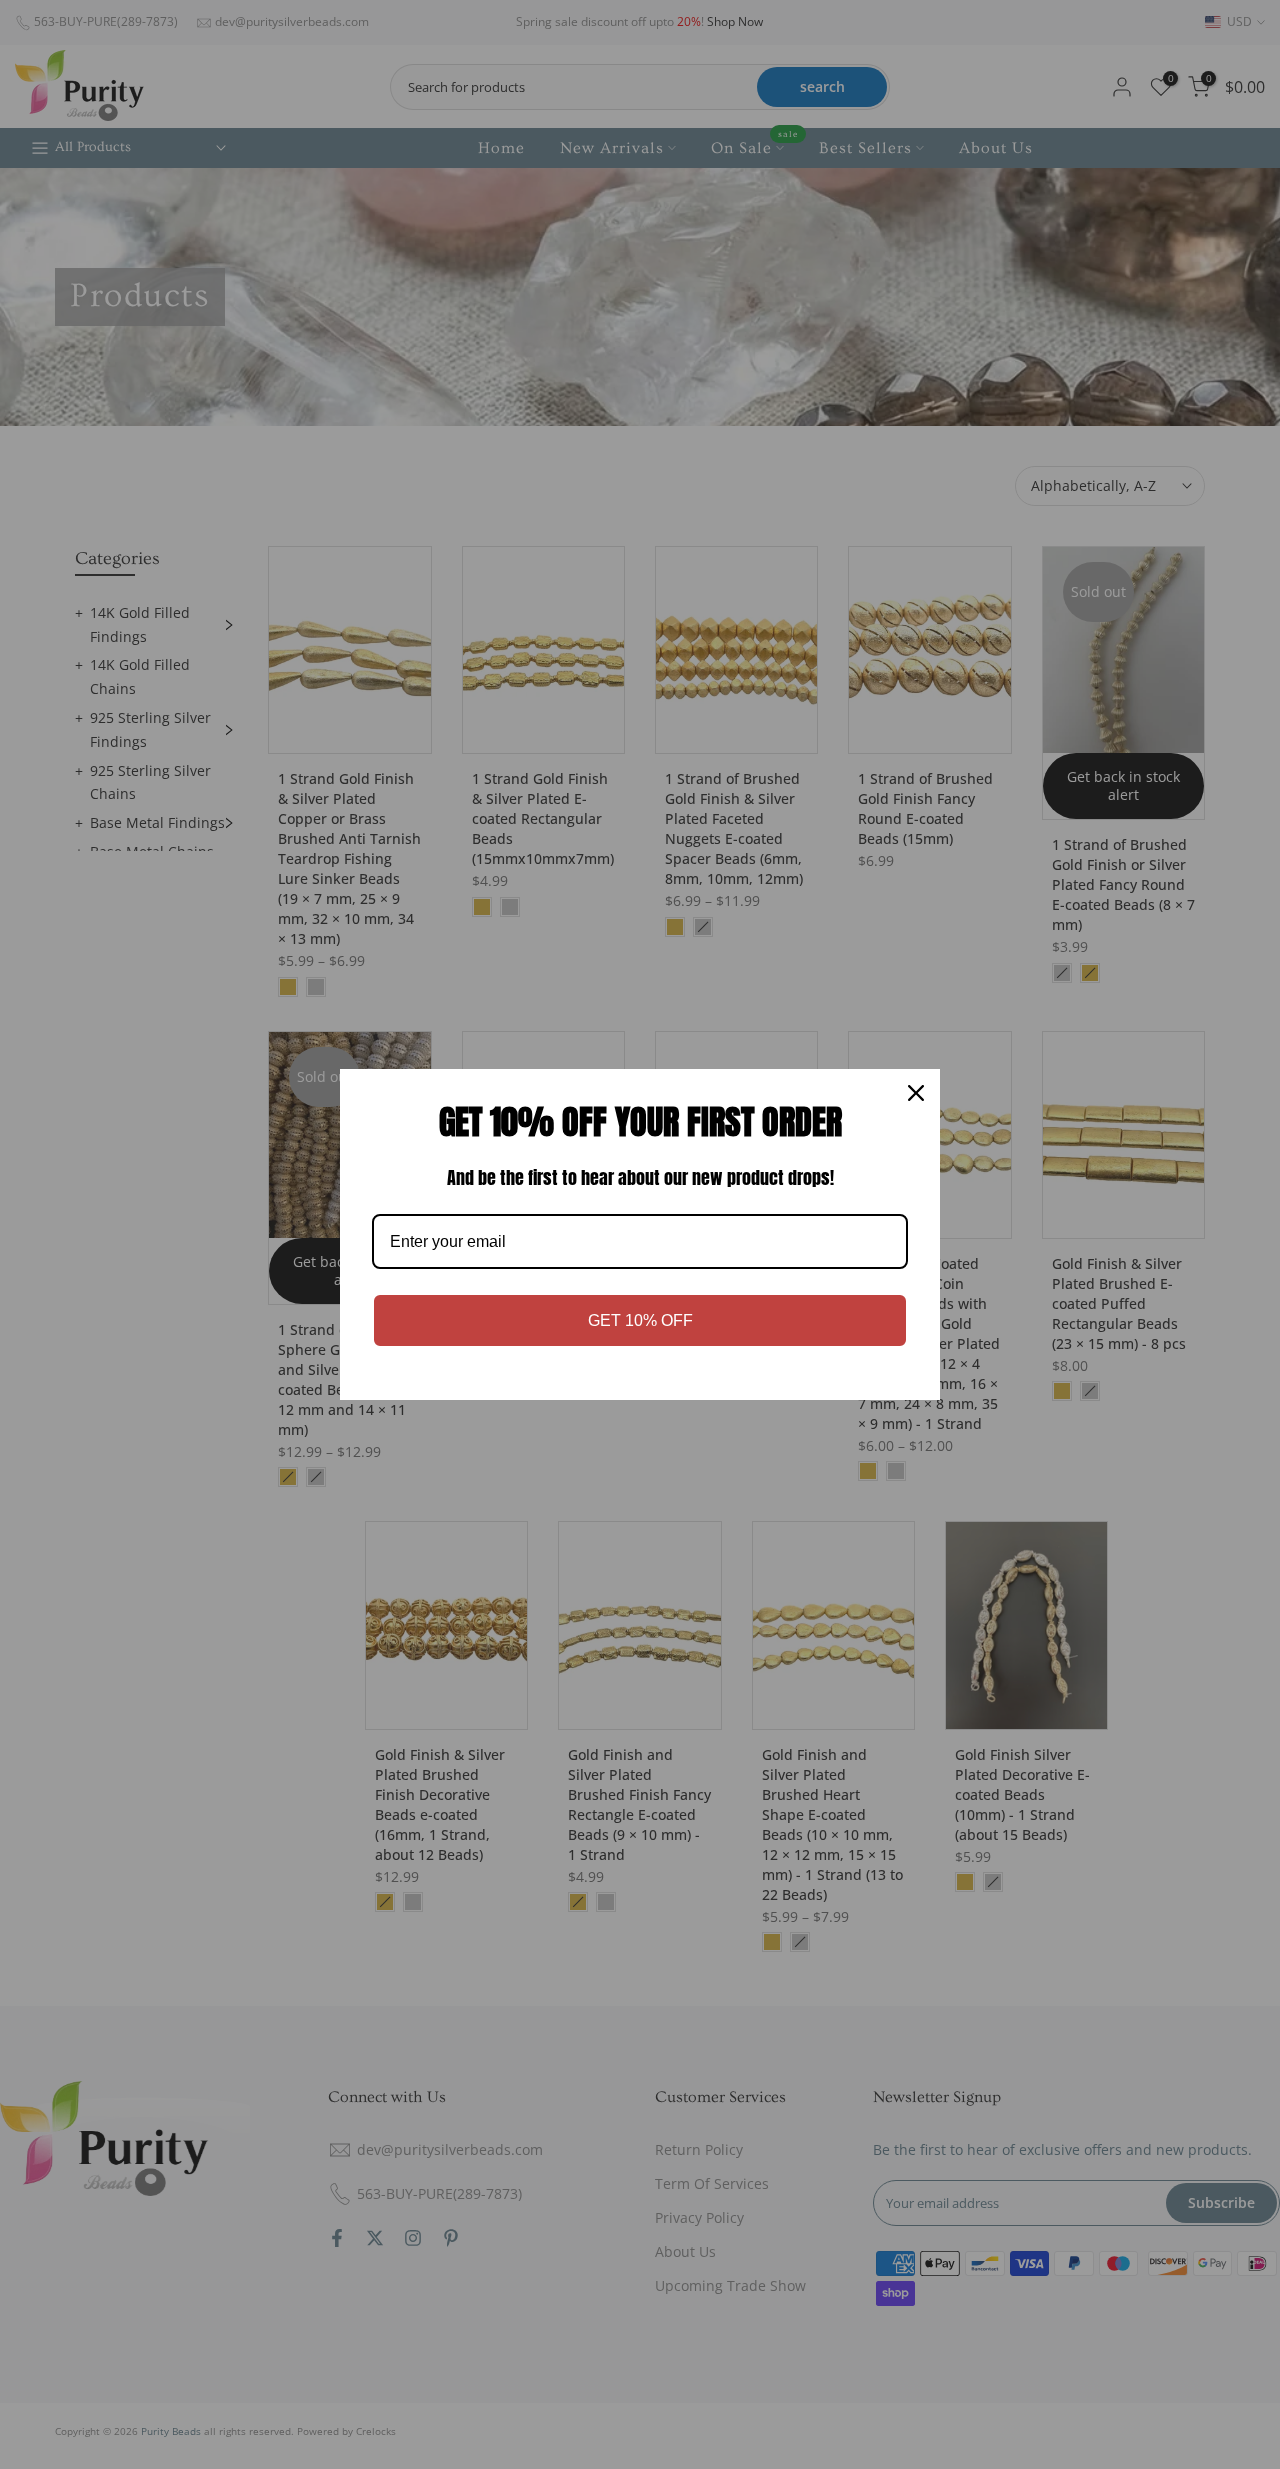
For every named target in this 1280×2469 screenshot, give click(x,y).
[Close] (916, 1093)
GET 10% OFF (640, 1320)
